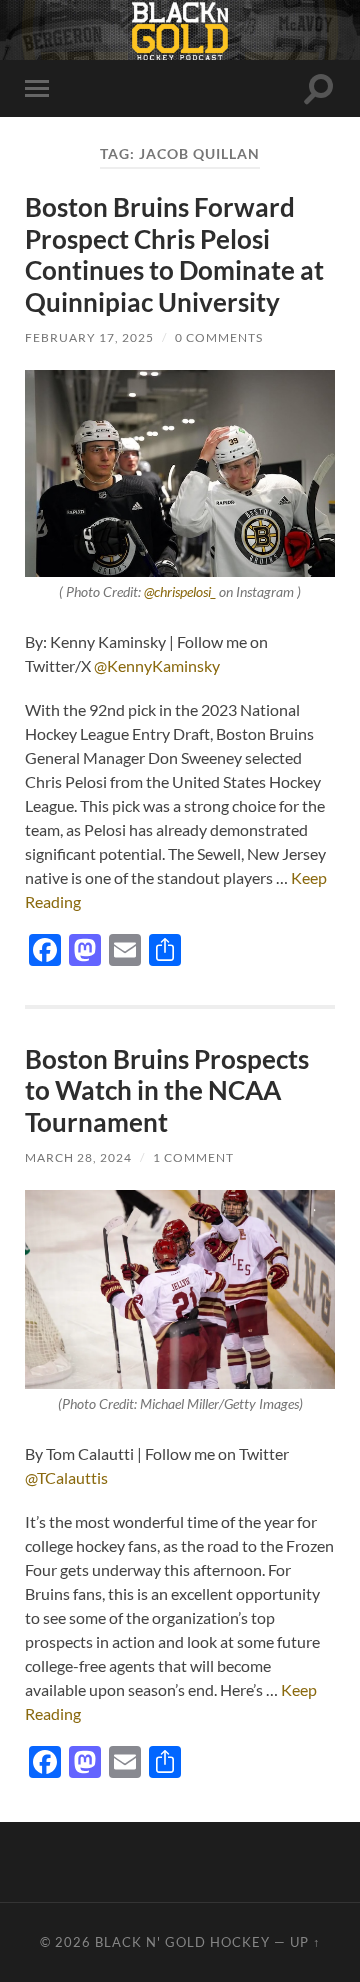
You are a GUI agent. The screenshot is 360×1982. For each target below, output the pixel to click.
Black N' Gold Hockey (182, 1942)
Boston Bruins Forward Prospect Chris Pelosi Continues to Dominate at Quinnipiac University (174, 254)
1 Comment (193, 1157)
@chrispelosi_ (180, 592)
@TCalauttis (66, 1477)
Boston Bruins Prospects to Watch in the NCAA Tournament (167, 1090)
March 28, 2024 (78, 1157)
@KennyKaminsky (157, 665)
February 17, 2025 (89, 337)
